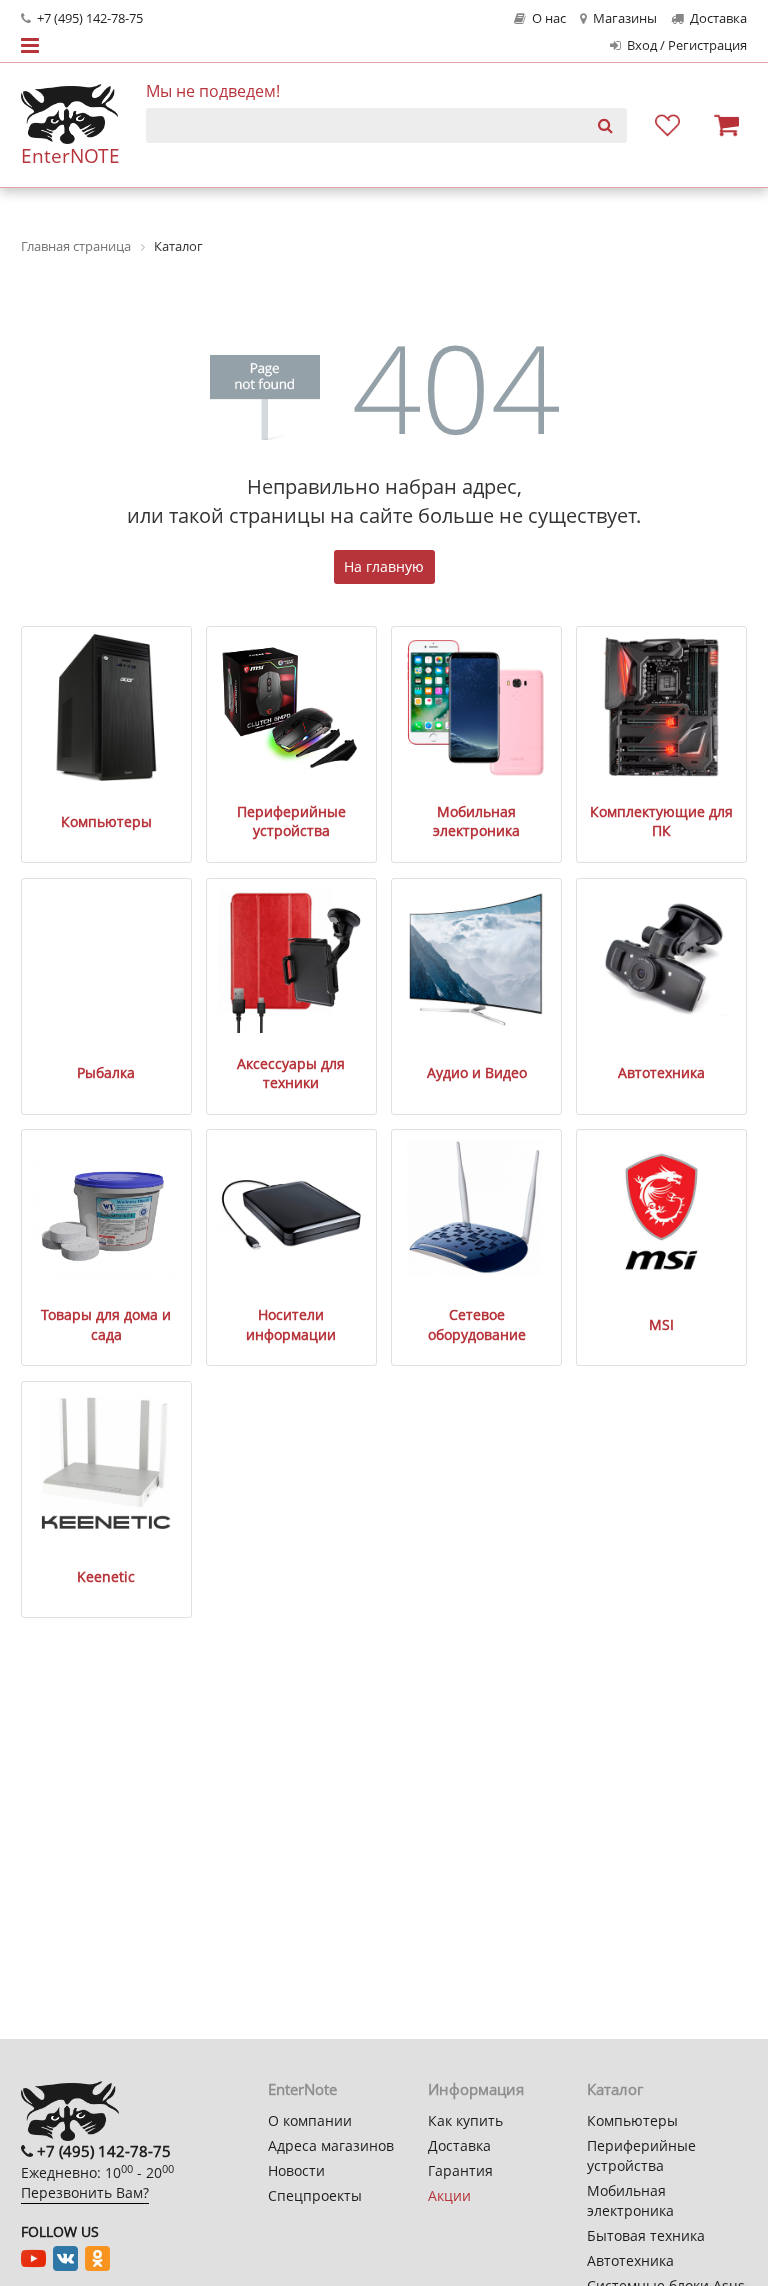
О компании (310, 2120)
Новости (296, 2170)
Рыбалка (106, 1072)
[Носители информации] (292, 1211)
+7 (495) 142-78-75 (88, 18)
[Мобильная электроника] (477, 708)
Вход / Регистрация (685, 45)
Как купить (465, 2120)
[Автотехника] (662, 960)
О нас (547, 18)
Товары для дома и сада (106, 1324)
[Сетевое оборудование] (477, 1211)
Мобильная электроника (476, 821)
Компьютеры (106, 821)
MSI (661, 1324)
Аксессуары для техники (291, 1073)
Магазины (623, 18)
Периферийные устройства (291, 821)
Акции (449, 2195)
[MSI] (662, 1211)
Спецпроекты (315, 2195)
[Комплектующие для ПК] (662, 708)
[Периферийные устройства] (292, 708)
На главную (384, 566)
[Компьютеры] (107, 708)
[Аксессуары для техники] (292, 960)
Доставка (717, 18)
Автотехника (661, 1072)
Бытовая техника (646, 2235)
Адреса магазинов (331, 2145)
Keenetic (106, 1576)
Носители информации (291, 1324)
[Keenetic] (107, 1463)
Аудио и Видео (477, 1072)
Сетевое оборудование (477, 1324)
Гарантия (460, 2170)
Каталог (615, 2089)
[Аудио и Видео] (477, 960)
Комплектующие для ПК (661, 821)
